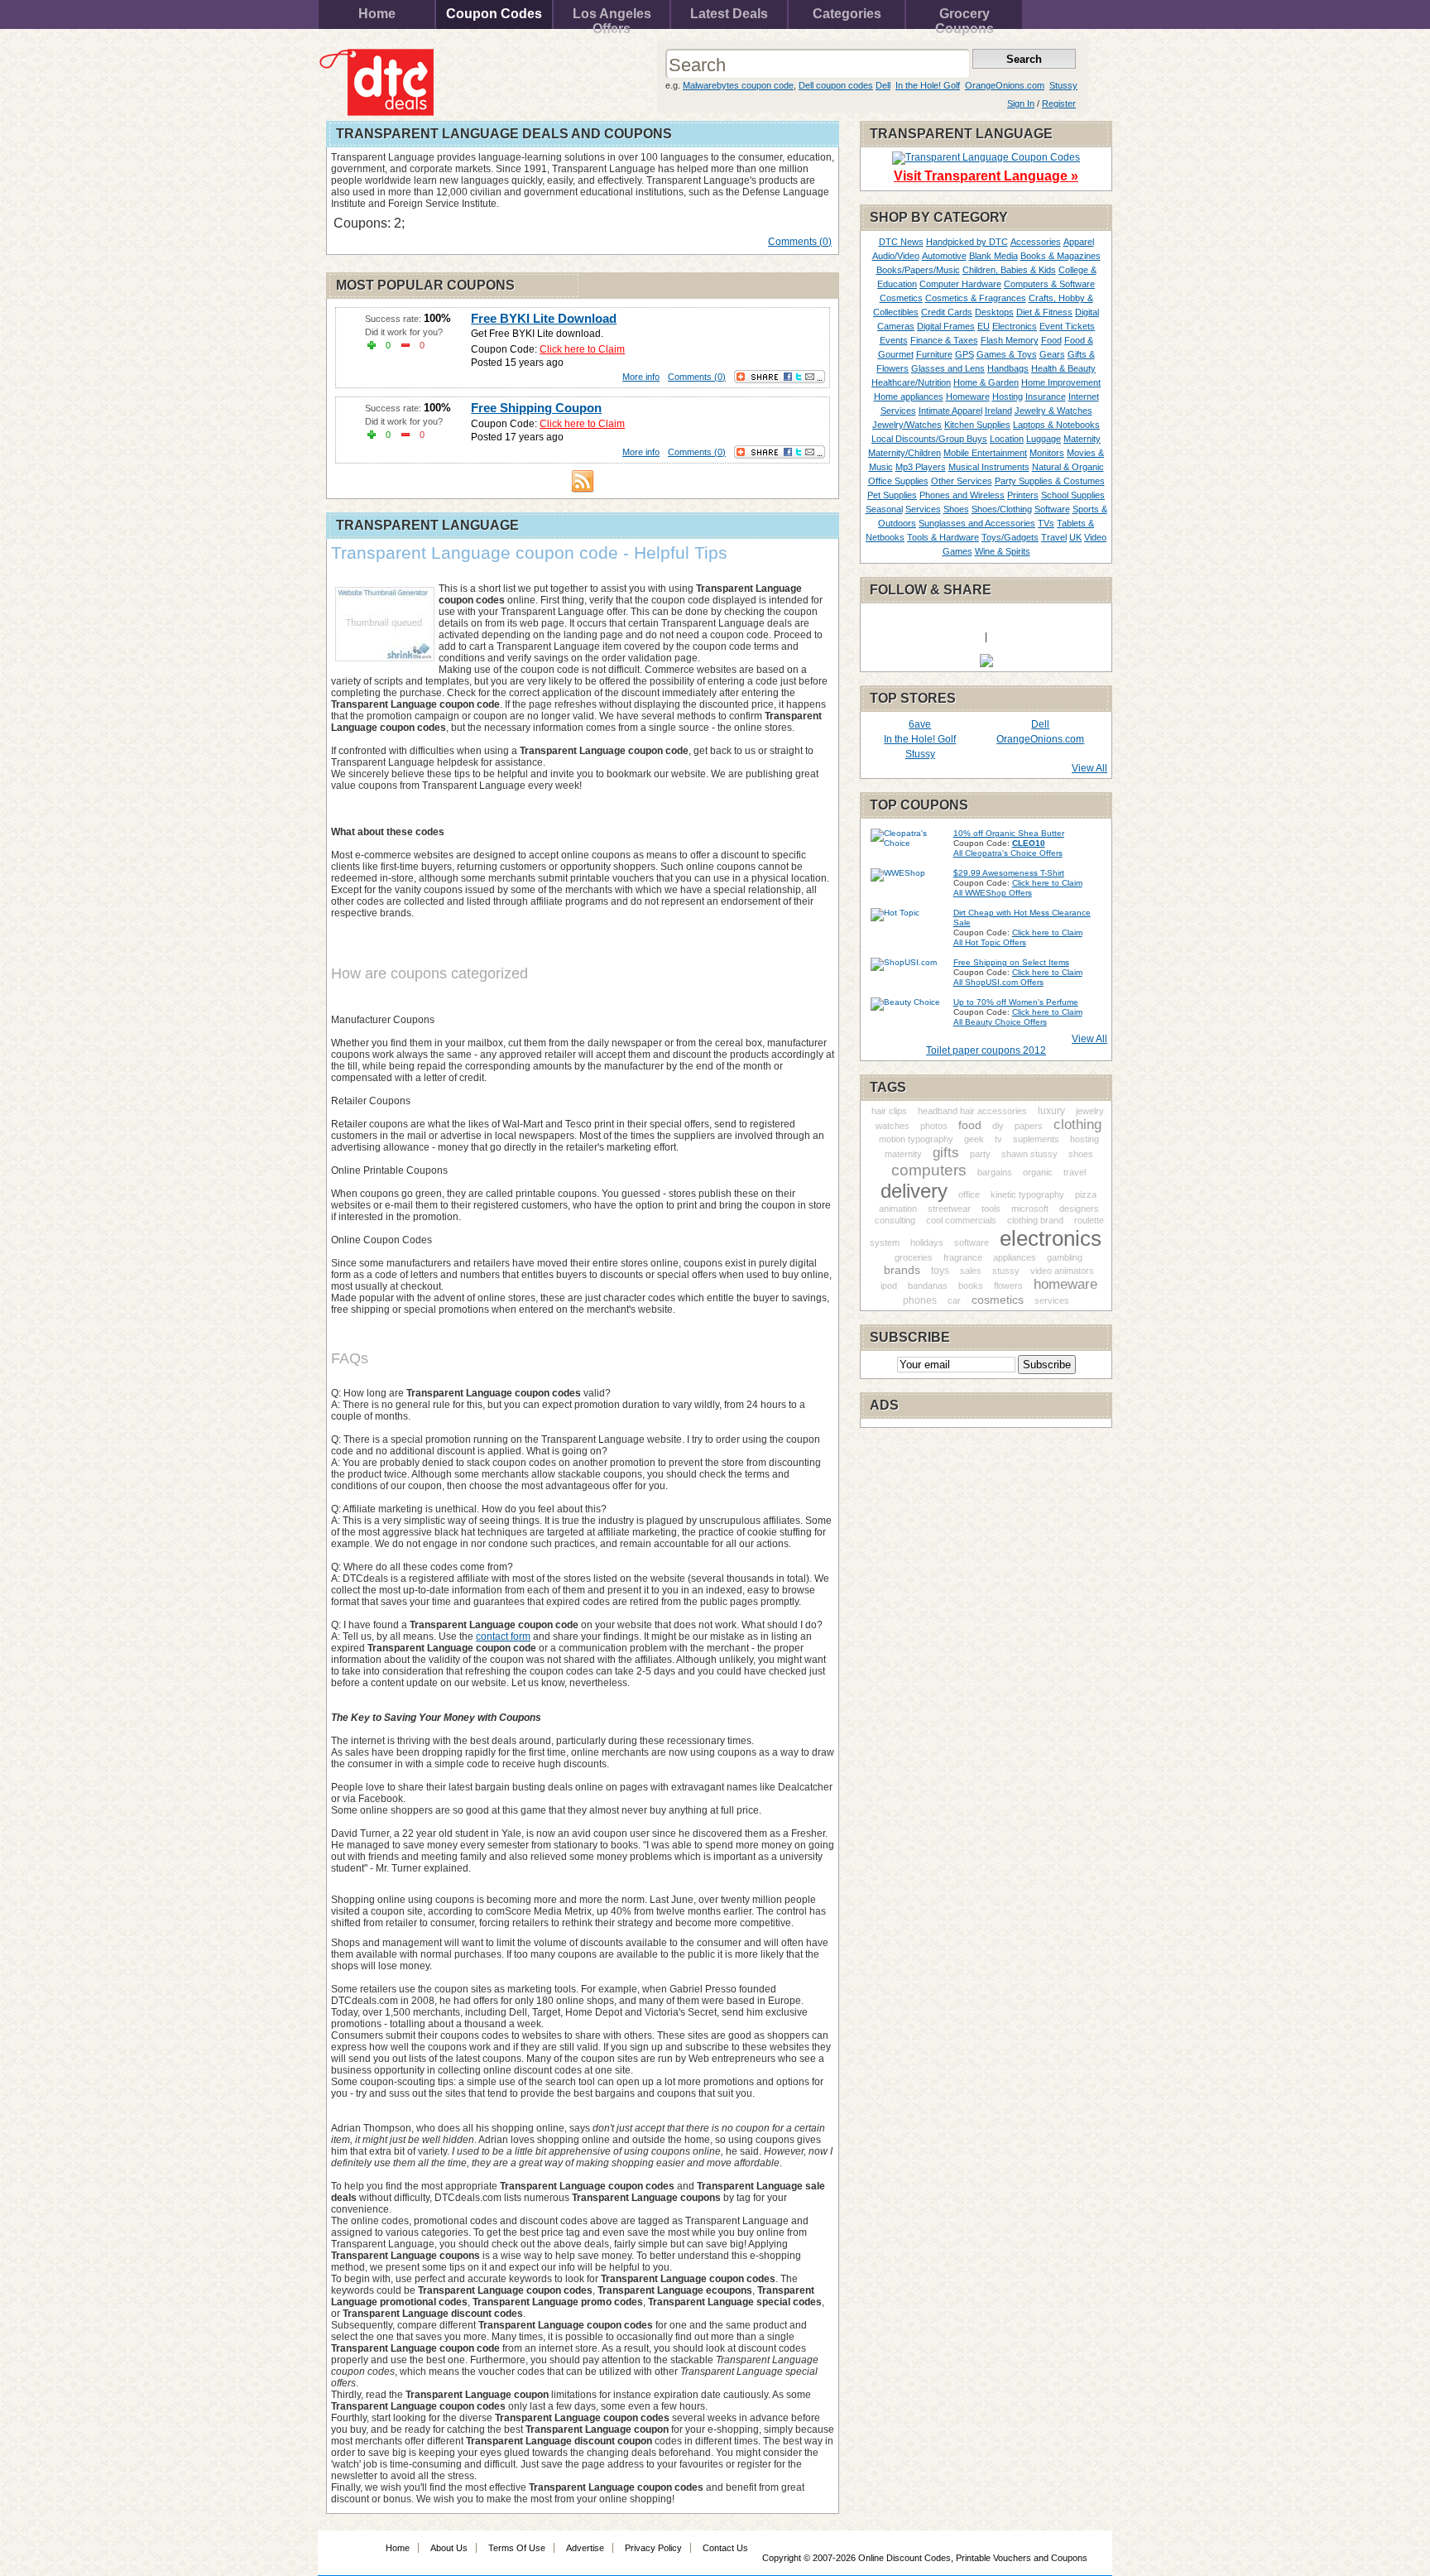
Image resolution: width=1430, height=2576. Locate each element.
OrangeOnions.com (1005, 85)
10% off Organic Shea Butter (1009, 833)
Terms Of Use (517, 2548)
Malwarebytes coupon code (738, 85)
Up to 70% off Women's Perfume (1016, 1002)
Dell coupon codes (836, 85)
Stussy (1063, 85)
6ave (920, 724)
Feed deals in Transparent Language (583, 481)
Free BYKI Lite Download (544, 318)
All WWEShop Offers (993, 893)
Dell (883, 85)
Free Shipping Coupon (536, 408)
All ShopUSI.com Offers (998, 982)
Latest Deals (729, 14)
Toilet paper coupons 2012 (986, 1050)
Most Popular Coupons (425, 285)
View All (1089, 768)
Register (1059, 103)
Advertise (585, 2548)
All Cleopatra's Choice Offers (1008, 853)
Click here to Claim (582, 349)
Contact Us (725, 2548)
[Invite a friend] (986, 664)
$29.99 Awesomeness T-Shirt (1009, 873)
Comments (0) (800, 242)
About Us (449, 2548)
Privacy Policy (653, 2548)
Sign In (1021, 103)
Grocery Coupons (965, 18)
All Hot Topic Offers (990, 942)
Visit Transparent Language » (986, 176)
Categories (847, 14)
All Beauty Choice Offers (1000, 1022)
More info (641, 377)
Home (377, 14)
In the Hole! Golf (928, 85)
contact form (503, 1636)
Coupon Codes (494, 14)
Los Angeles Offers (612, 18)
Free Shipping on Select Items (1011, 962)
